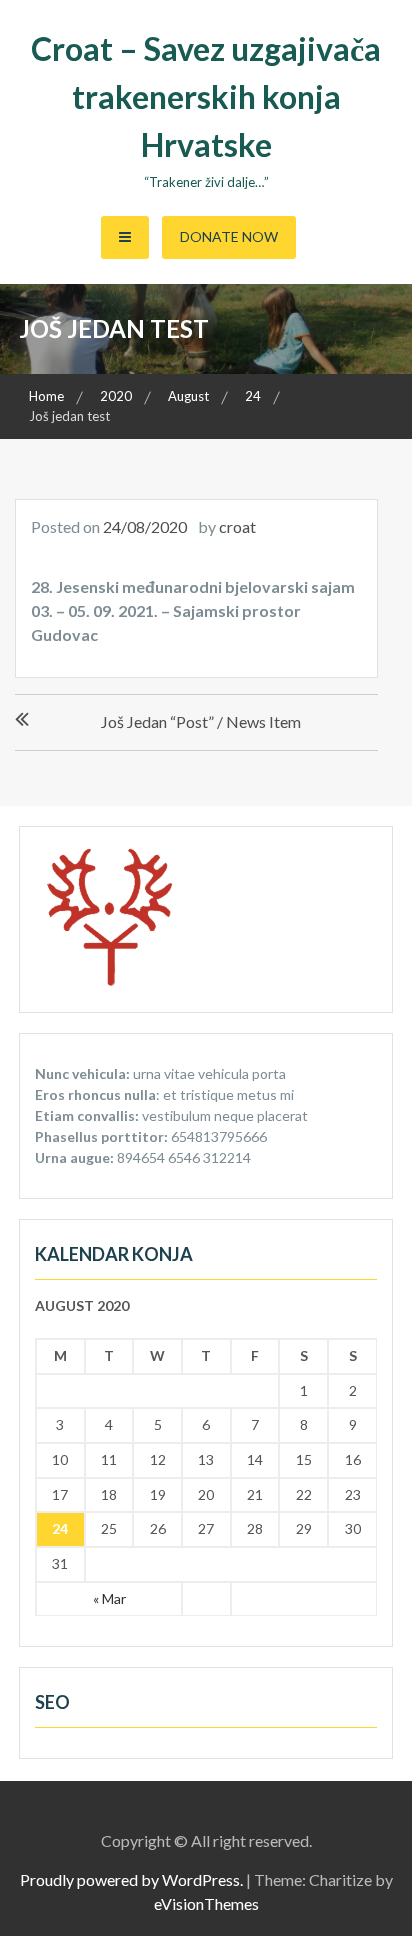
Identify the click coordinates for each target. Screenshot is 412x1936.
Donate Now (229, 236)
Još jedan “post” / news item (201, 721)
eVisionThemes (206, 1903)
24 (60, 1528)
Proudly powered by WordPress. (131, 1879)
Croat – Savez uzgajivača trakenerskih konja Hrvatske (206, 96)
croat (237, 526)
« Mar (109, 1598)
